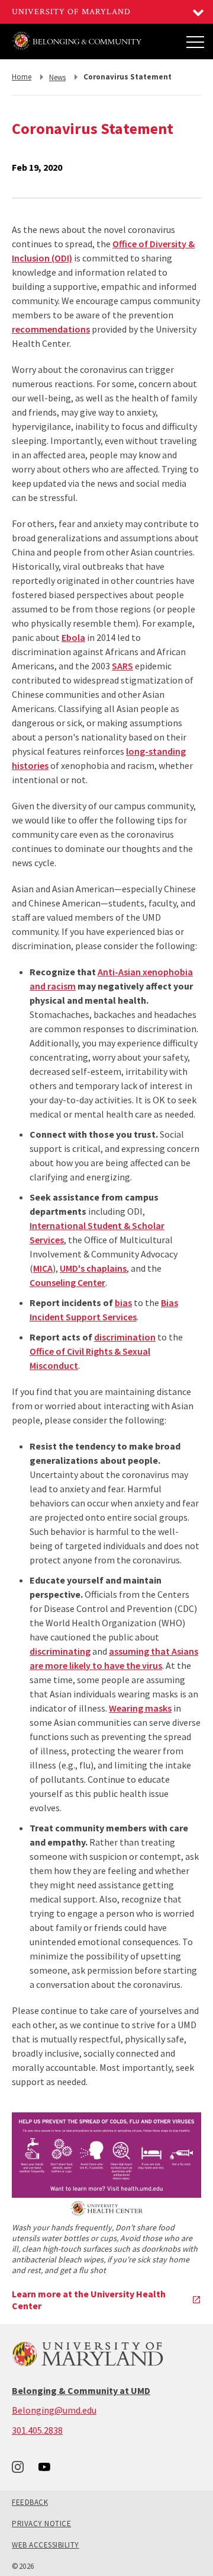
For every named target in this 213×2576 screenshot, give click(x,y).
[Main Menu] (195, 42)
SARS (122, 666)
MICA (43, 1268)
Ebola (73, 637)
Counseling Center (67, 1282)
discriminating (60, 1651)
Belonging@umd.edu (54, 2410)
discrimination (125, 1337)
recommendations (51, 329)
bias (123, 1303)
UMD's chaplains (93, 1268)
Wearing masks (140, 1708)
